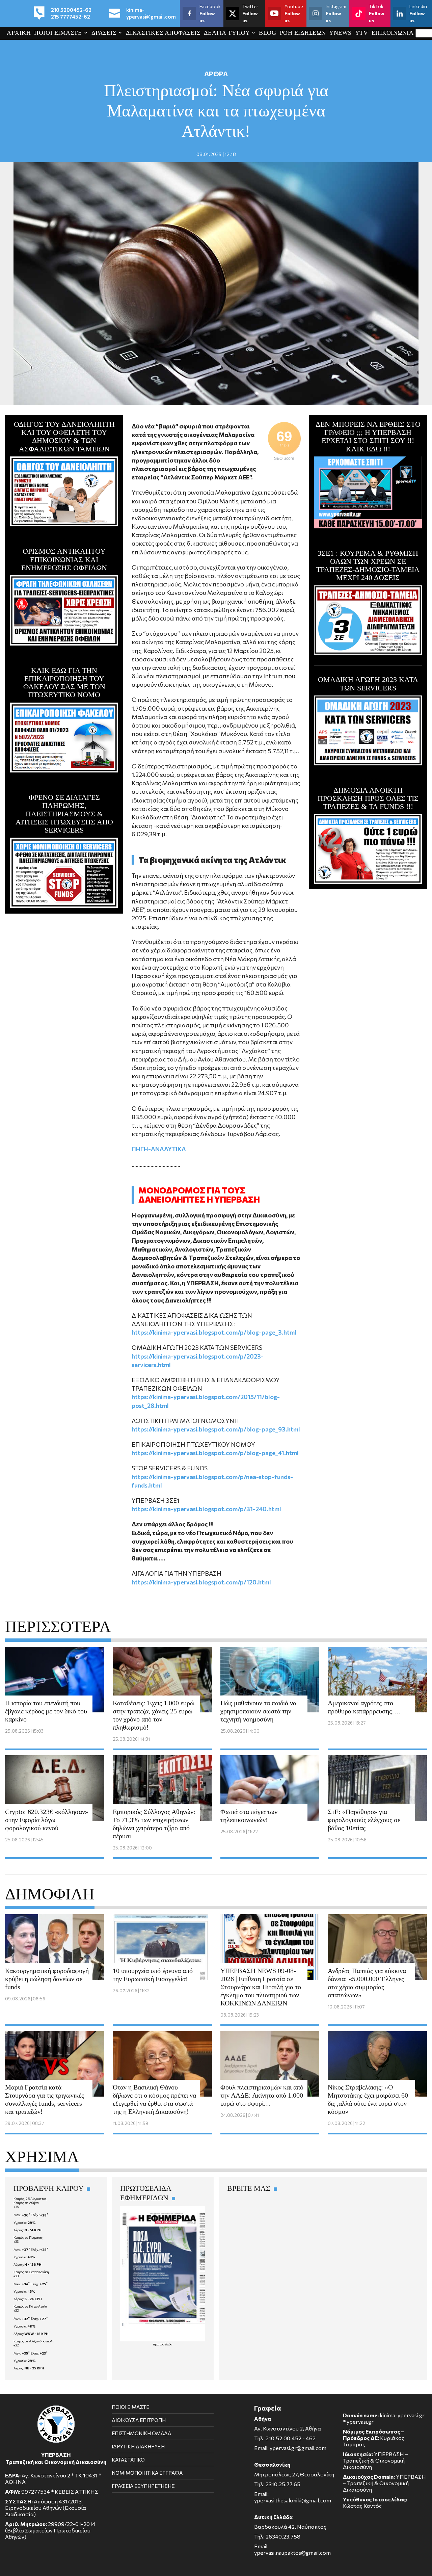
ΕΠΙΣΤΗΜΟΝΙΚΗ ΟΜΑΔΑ (141, 2433)
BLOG (267, 33)
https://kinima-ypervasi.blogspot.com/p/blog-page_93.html (216, 1429)
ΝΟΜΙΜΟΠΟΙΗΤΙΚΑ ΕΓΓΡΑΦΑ (147, 2473)
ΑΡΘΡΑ (216, 74)
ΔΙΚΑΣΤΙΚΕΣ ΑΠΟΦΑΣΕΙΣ (163, 33)
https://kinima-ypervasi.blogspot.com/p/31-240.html (206, 1509)
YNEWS (340, 33)
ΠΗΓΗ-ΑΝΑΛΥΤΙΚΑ (159, 1149)
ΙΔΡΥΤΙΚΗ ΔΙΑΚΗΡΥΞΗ (138, 2446)
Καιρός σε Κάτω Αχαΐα (30, 2306)
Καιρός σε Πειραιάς (28, 2237)
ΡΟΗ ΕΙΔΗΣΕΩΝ (303, 33)
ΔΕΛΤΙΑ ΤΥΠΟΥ (227, 33)
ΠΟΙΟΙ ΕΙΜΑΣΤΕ (58, 33)
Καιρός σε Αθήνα (26, 2203)
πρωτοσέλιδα (163, 2344)
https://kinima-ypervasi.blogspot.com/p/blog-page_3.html (214, 1332)
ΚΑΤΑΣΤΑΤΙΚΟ (128, 2460)
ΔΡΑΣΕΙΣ (104, 33)
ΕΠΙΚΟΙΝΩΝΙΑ (393, 33)
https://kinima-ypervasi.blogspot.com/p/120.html (201, 1582)
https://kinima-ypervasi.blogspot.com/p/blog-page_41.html (215, 1453)
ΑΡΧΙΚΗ (19, 33)
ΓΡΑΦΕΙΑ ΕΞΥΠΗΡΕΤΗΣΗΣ (143, 2486)
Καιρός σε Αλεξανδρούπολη (34, 2341)
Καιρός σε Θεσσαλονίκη (31, 2272)
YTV (362, 33)
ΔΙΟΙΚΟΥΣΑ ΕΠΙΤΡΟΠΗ (139, 2420)
